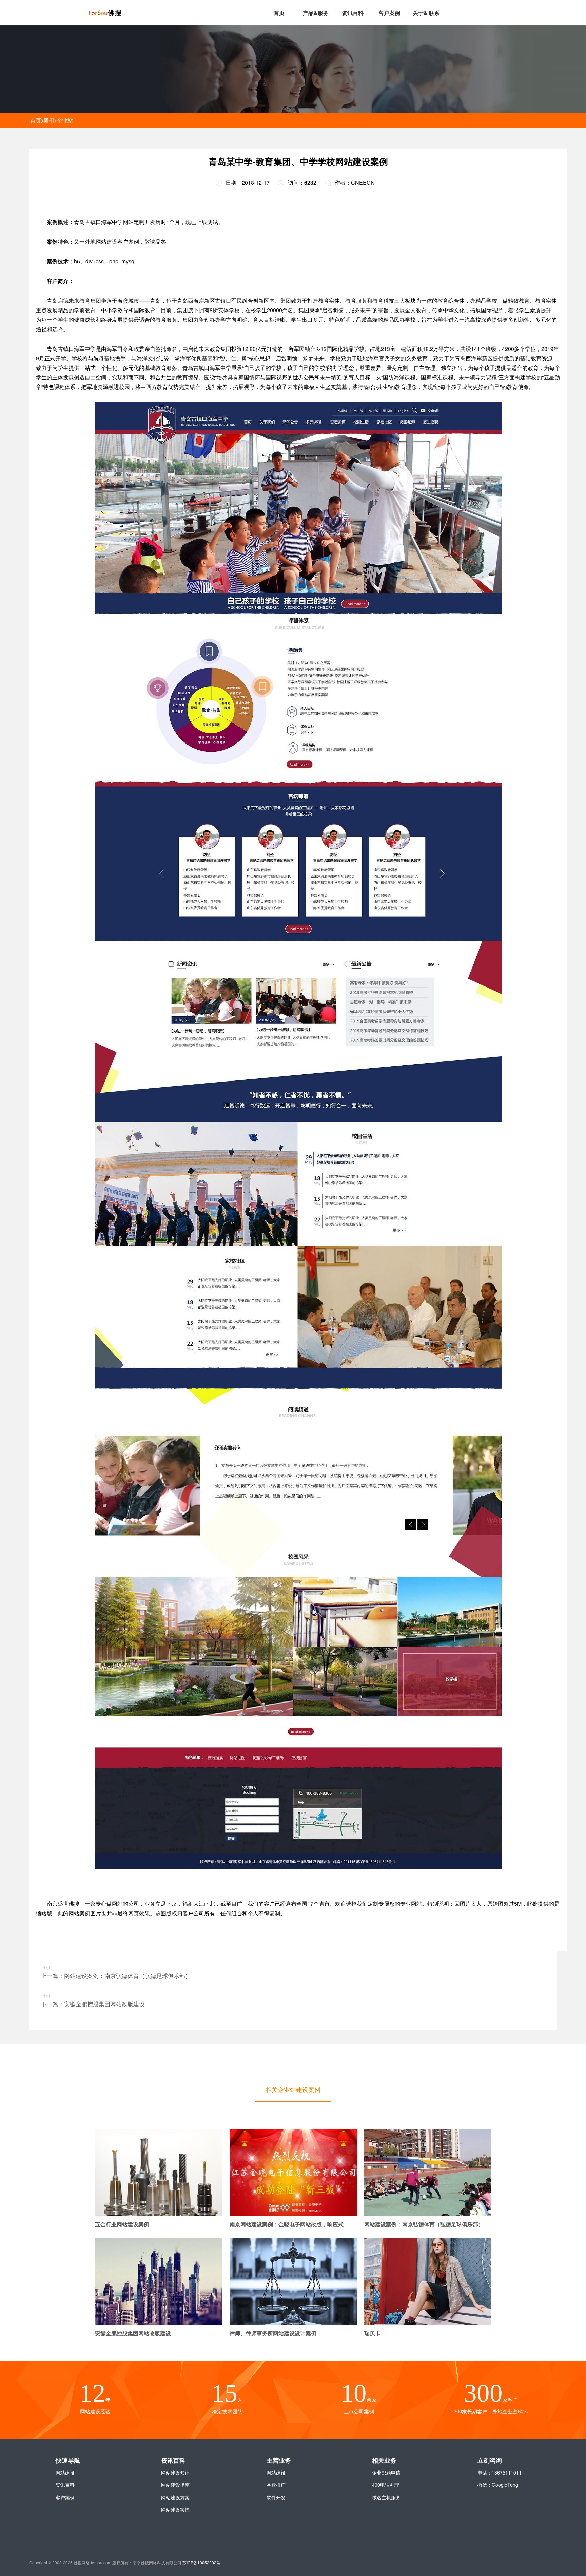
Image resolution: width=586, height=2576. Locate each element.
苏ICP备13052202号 (201, 2563)
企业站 (65, 120)
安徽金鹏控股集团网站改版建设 (104, 2004)
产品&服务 (316, 13)
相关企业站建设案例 (293, 2089)
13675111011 (507, 2472)
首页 (279, 13)
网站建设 (65, 2472)
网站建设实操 (175, 2509)
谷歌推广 (276, 2485)
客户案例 (389, 13)
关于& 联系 (426, 13)
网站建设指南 (175, 2485)
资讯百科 (353, 13)
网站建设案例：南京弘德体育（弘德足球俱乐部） (128, 1976)
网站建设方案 (175, 2497)
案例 (49, 120)
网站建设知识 (175, 2472)
